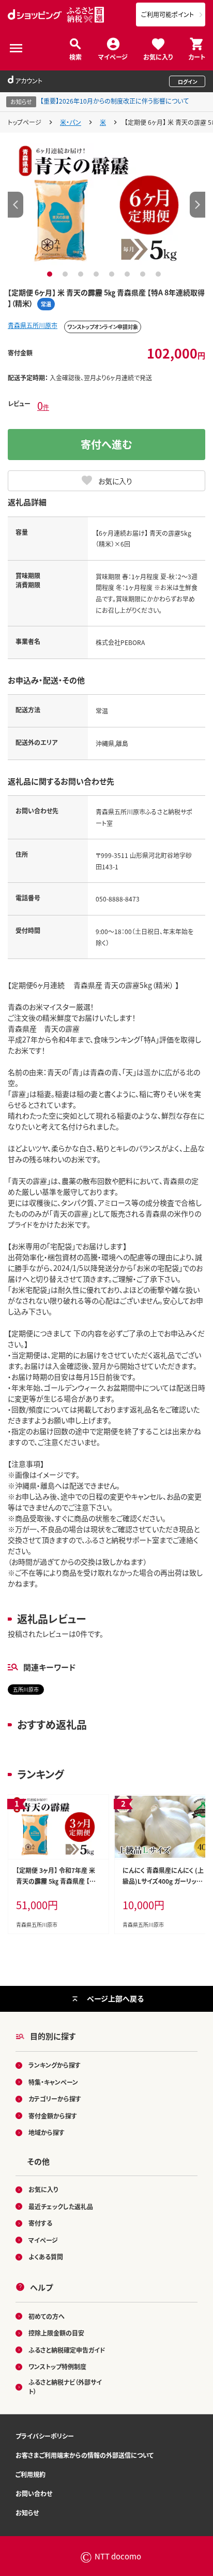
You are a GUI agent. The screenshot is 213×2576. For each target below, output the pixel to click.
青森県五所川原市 (33, 325)
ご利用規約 (31, 2474)
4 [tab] (97, 274)
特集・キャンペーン (53, 2082)
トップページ (25, 122)
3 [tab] (82, 274)
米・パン (71, 122)
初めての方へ (47, 2316)
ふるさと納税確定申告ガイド (67, 2350)
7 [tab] (144, 274)
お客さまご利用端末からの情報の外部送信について (85, 2455)
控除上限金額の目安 (56, 2333)
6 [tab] (128, 274)
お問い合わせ (34, 2493)
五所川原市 (26, 1689)
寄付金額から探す (53, 2116)
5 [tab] (113, 274)
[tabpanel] (107, 204)
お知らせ (27, 2513)
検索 (75, 56)
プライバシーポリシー (45, 2436)
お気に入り (158, 56)
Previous (16, 205)
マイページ (113, 56)
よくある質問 (46, 2257)
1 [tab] (51, 274)
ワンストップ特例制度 (57, 2366)
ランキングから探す (55, 2065)
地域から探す (47, 2132)
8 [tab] (159, 274)
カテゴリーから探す (55, 2099)
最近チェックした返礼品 (61, 2206)
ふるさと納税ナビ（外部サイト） (65, 2387)
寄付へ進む (106, 444)
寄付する (40, 2223)
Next (197, 205)
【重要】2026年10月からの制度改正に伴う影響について (115, 101)
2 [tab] (66, 274)
